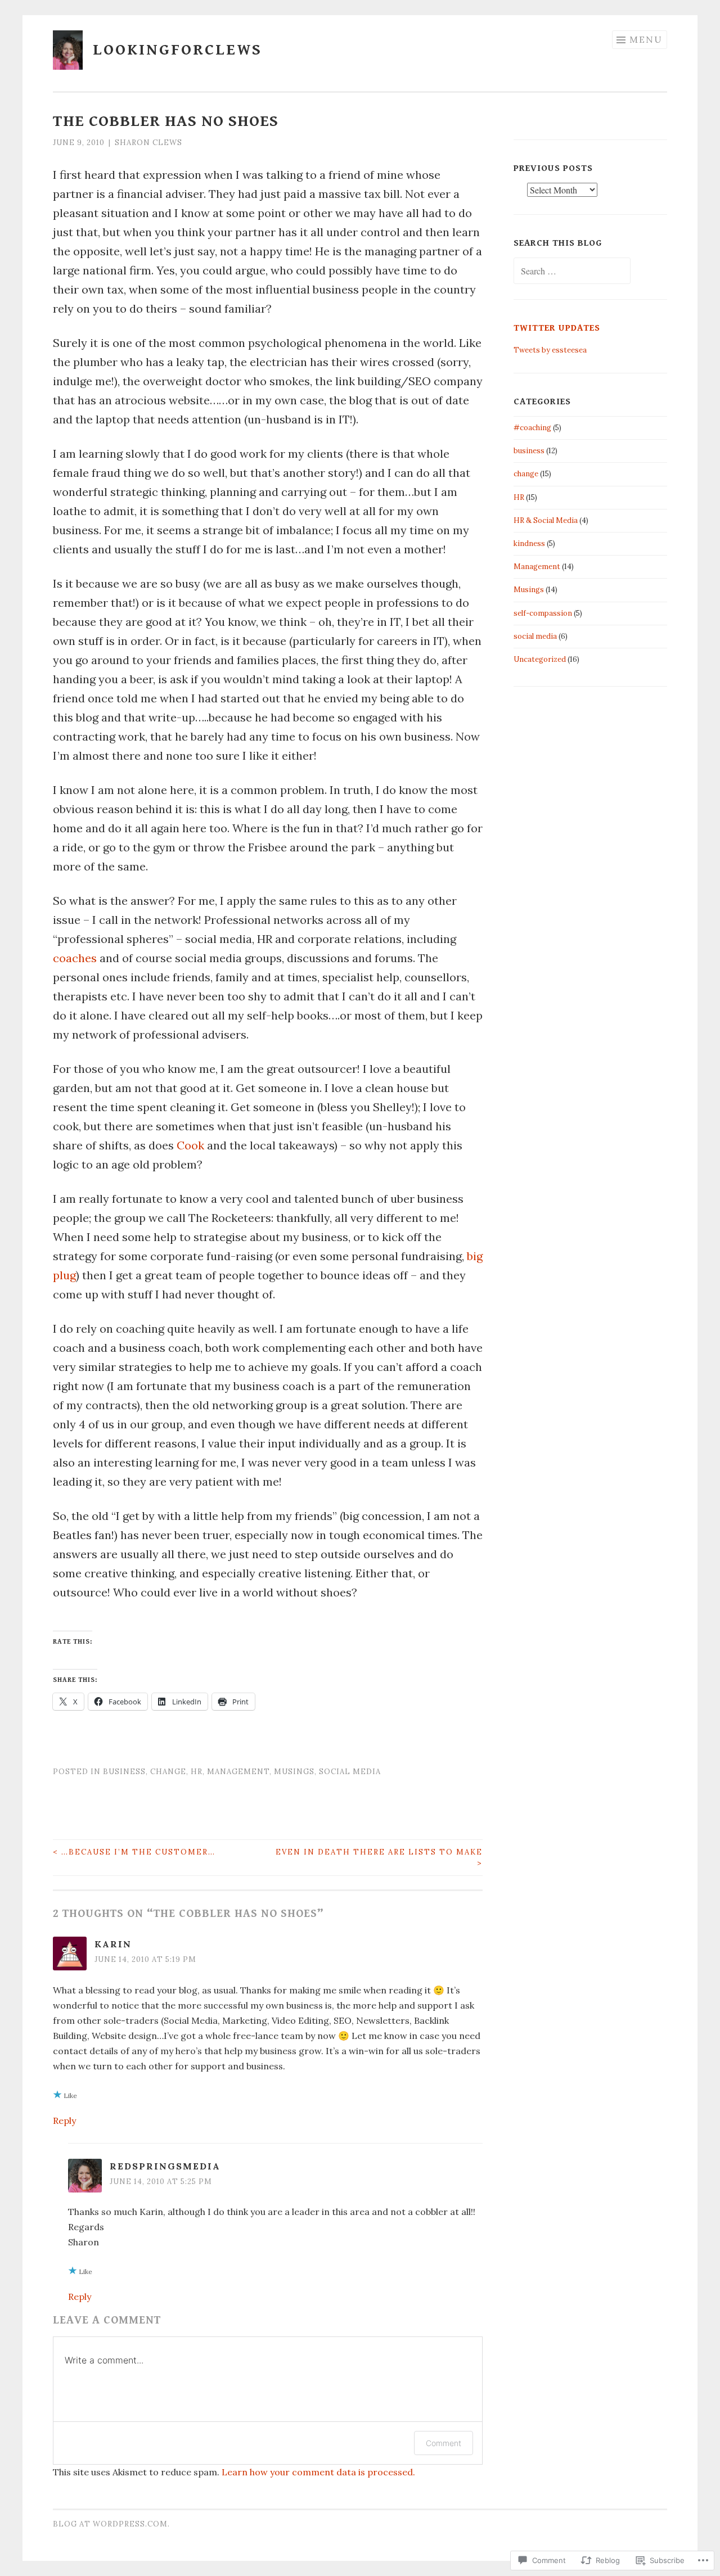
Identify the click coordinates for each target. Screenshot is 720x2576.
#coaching (532, 428)
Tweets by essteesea (550, 350)
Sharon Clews (148, 143)
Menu (646, 39)
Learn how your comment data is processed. (318, 2472)
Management (238, 1772)
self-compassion (543, 613)
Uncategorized (540, 659)
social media (350, 1772)
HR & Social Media (546, 520)
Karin (113, 1944)
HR (197, 1772)
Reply (64, 2121)
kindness (529, 543)
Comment (444, 2443)
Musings (294, 1772)
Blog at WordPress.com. (111, 2524)
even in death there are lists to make (379, 1858)
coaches (75, 958)
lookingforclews (177, 50)
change (168, 1772)
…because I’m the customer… (134, 1852)
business (124, 1772)
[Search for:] (572, 272)
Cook (192, 1145)
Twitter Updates (557, 328)
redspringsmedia (165, 2166)
